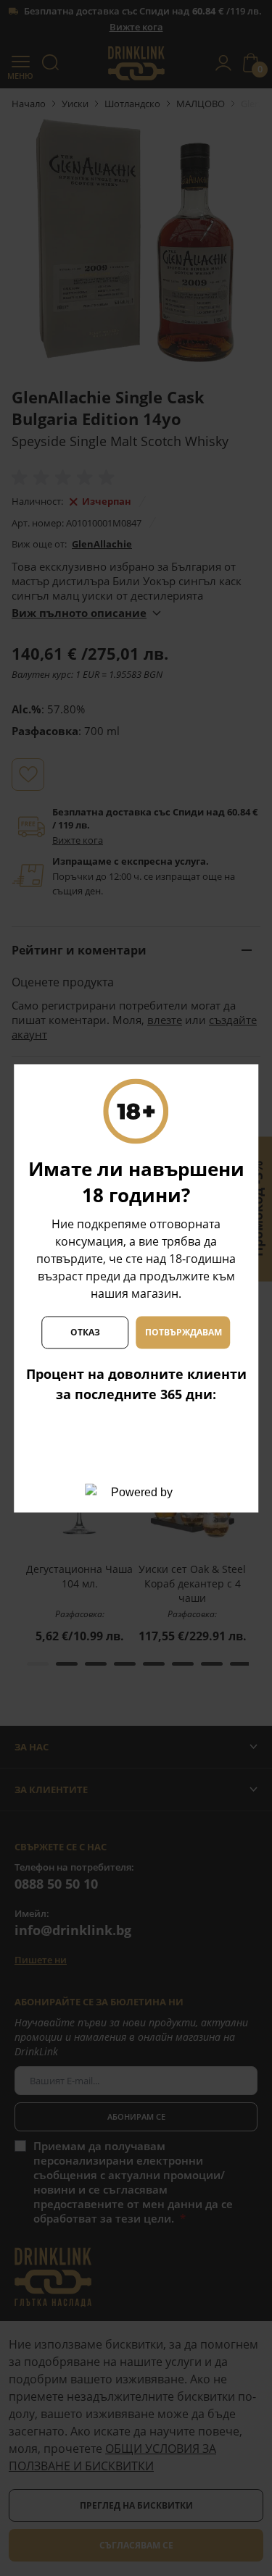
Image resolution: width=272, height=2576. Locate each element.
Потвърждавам (184, 1332)
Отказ (85, 1332)
